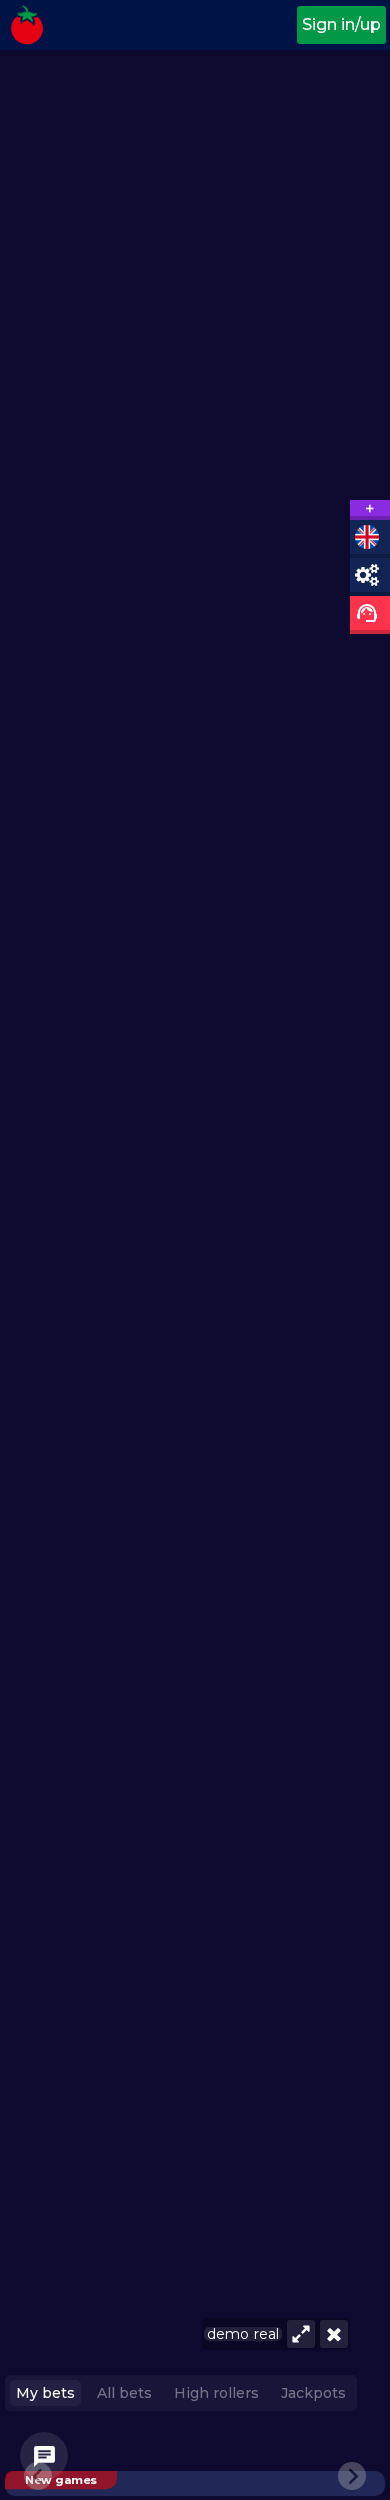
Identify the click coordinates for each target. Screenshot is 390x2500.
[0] (44, 2456)
